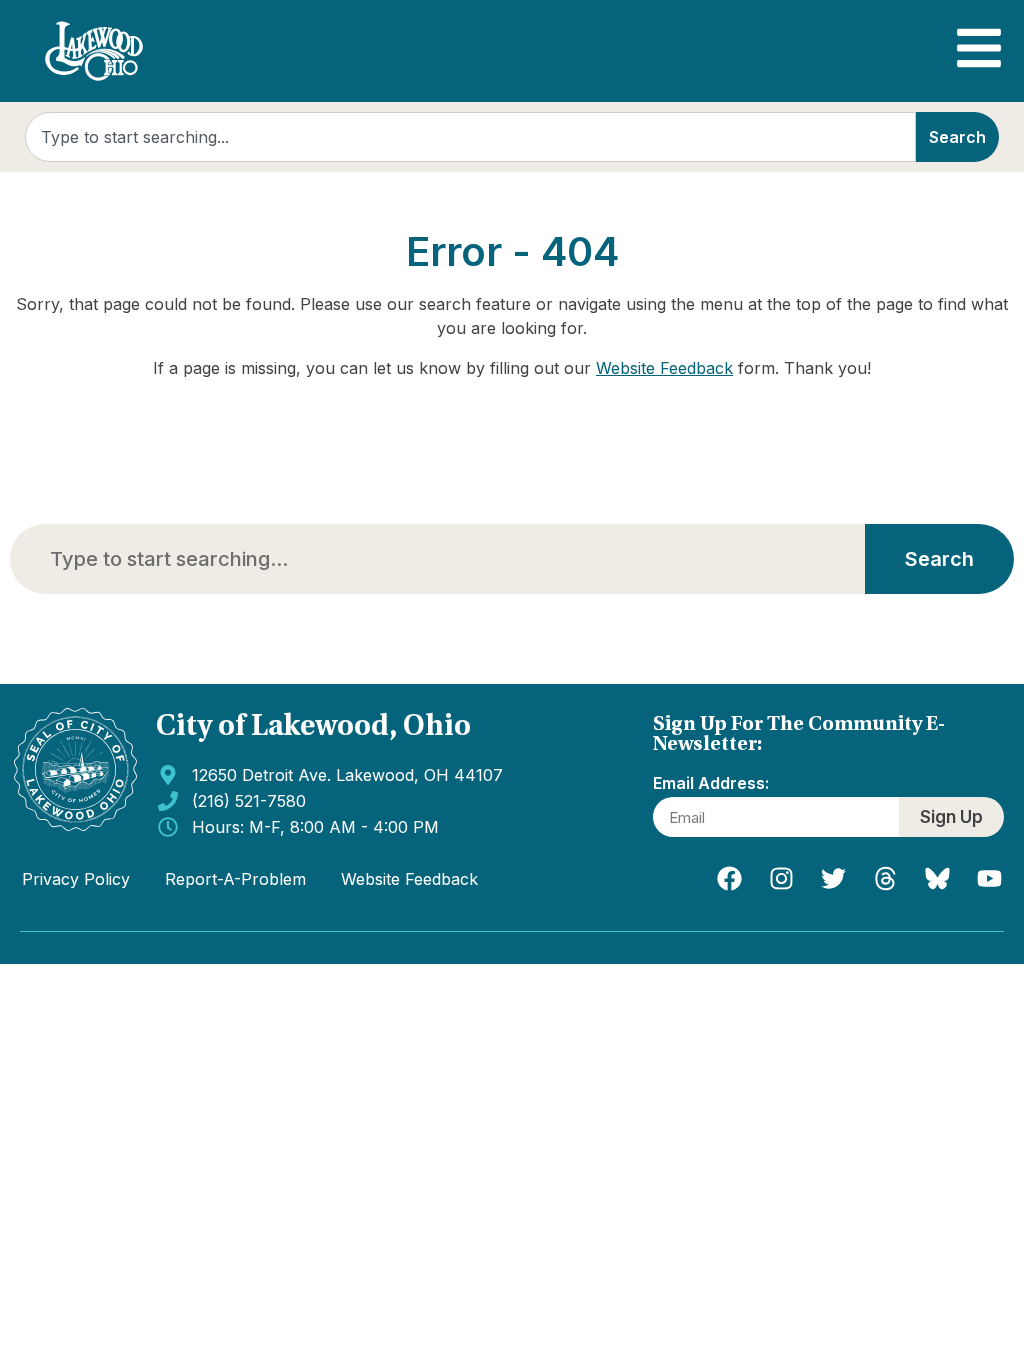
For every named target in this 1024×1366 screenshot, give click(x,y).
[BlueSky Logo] (937, 879)
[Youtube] (989, 879)
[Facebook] (729, 879)
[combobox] (470, 137)
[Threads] (885, 879)
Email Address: (711, 784)
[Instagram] (781, 879)
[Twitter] (833, 879)
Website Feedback (664, 368)
